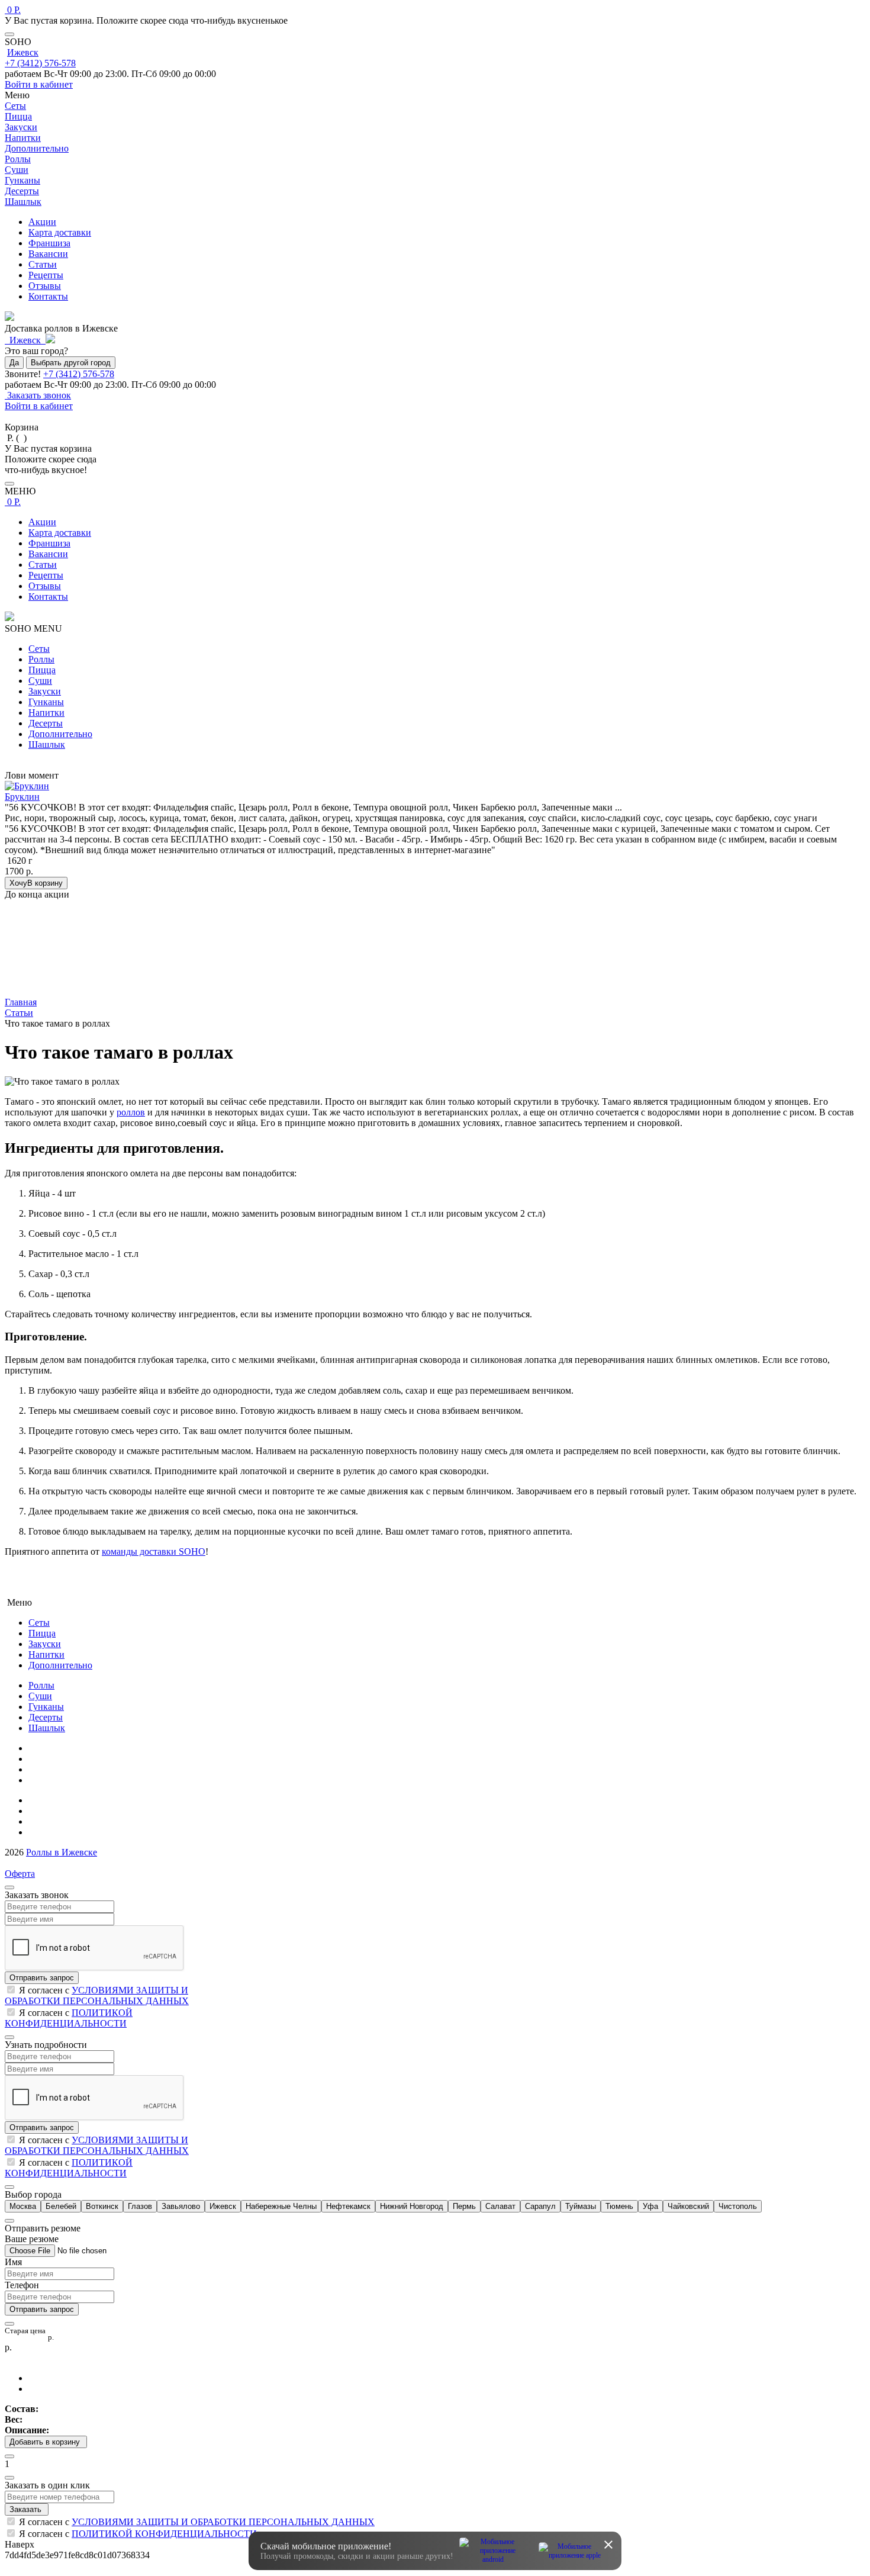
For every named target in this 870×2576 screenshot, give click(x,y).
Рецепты (46, 275)
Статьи (43, 264)
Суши (40, 681)
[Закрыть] (9, 34)
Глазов (140, 2206)
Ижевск (23, 52)
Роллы (41, 659)
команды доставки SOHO (154, 1551)
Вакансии (48, 254)
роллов (131, 1112)
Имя (13, 2262)
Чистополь (738, 2206)
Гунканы (46, 702)
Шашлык (47, 745)
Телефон (22, 2285)
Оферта (20, 1874)
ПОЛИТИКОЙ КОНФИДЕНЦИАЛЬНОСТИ (69, 2018)
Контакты (48, 296)
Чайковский (688, 2206)
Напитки (46, 713)
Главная (44, 1748)
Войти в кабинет (39, 84)
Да (14, 363)
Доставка (47, 1821)
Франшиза (49, 243)
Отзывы (45, 286)
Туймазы (581, 2206)
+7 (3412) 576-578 (40, 63)
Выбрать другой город (71, 363)
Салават (500, 2206)
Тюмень (619, 2206)
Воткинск (102, 2206)
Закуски (45, 691)
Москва (23, 2206)
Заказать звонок (38, 395)
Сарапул (540, 2206)
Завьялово (181, 2206)
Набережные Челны (281, 2206)
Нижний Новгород (412, 2206)
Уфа (650, 2206)
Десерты (46, 723)
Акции (42, 222)
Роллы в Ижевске (62, 1852)
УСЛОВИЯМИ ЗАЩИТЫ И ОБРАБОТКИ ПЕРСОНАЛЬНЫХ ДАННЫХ (97, 1995)
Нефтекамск (348, 2206)
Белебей (61, 2206)
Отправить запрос (42, 1978)
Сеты (39, 649)
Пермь (464, 2206)
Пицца (42, 670)
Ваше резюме (32, 2239)
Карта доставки (60, 232)
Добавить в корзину (46, 2442)
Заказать (27, 2509)
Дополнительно (60, 734)
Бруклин (22, 797)
